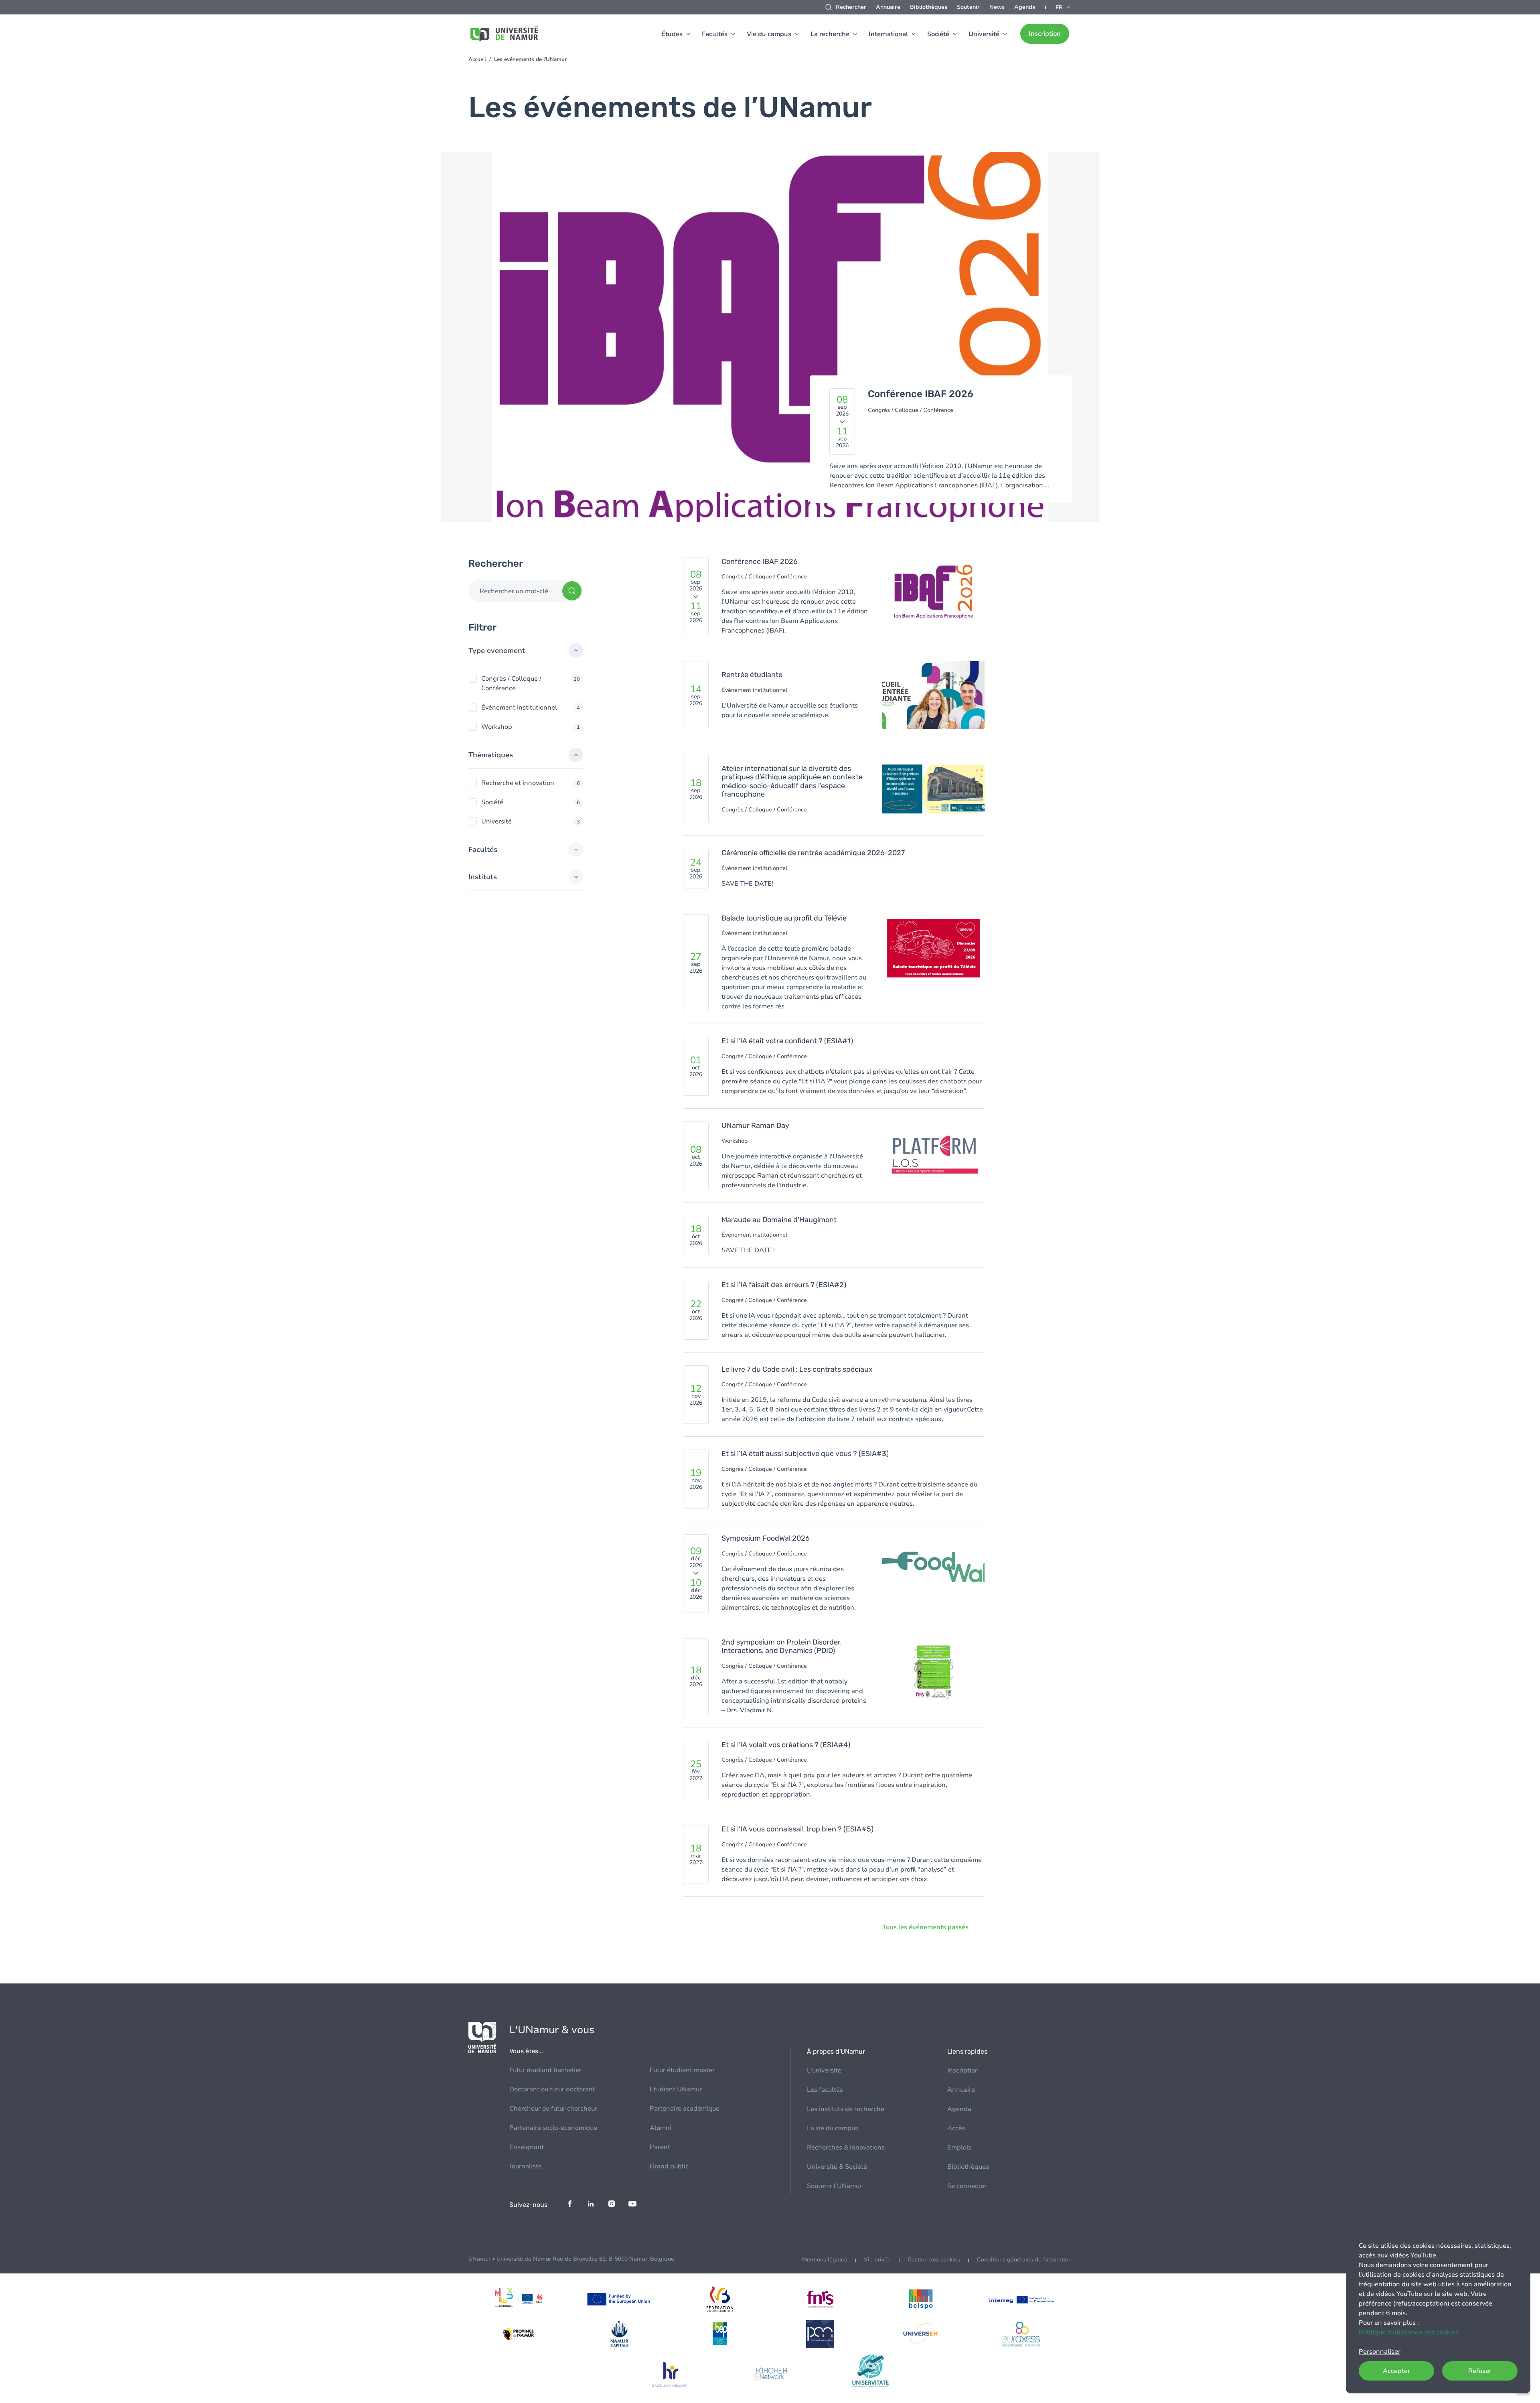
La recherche (830, 34)
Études (672, 34)
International (888, 34)
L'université (824, 2070)
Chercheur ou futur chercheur (553, 2109)
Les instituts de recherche (846, 2109)
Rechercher (851, 7)
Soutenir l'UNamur (834, 2186)
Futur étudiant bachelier (545, 2070)
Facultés (715, 34)
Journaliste (526, 2166)
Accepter (1396, 2371)
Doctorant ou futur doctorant (552, 2089)
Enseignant (527, 2147)
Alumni (661, 2128)
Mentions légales (825, 2260)
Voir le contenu (770, 342)
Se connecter (967, 2186)
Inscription (1045, 34)
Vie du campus (769, 34)
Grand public (669, 2166)
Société (938, 34)
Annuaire (888, 7)
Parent (660, 2147)
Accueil (477, 59)
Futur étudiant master (682, 2070)
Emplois (959, 2147)
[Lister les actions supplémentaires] (1064, 7)
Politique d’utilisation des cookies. (1409, 2332)
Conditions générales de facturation (1024, 2260)
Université (984, 34)
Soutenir (968, 7)
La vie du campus (833, 2128)
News (997, 7)
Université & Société (837, 2167)
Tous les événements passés (925, 1927)
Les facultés (825, 2090)
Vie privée (877, 2260)
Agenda (1025, 7)
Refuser (1480, 2371)
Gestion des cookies (934, 2260)
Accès (956, 2128)
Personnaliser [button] (1380, 2352)
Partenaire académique (685, 2109)
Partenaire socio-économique (553, 2128)
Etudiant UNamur (676, 2089)
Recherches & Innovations (846, 2147)
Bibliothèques (929, 7)
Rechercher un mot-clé (514, 591)
